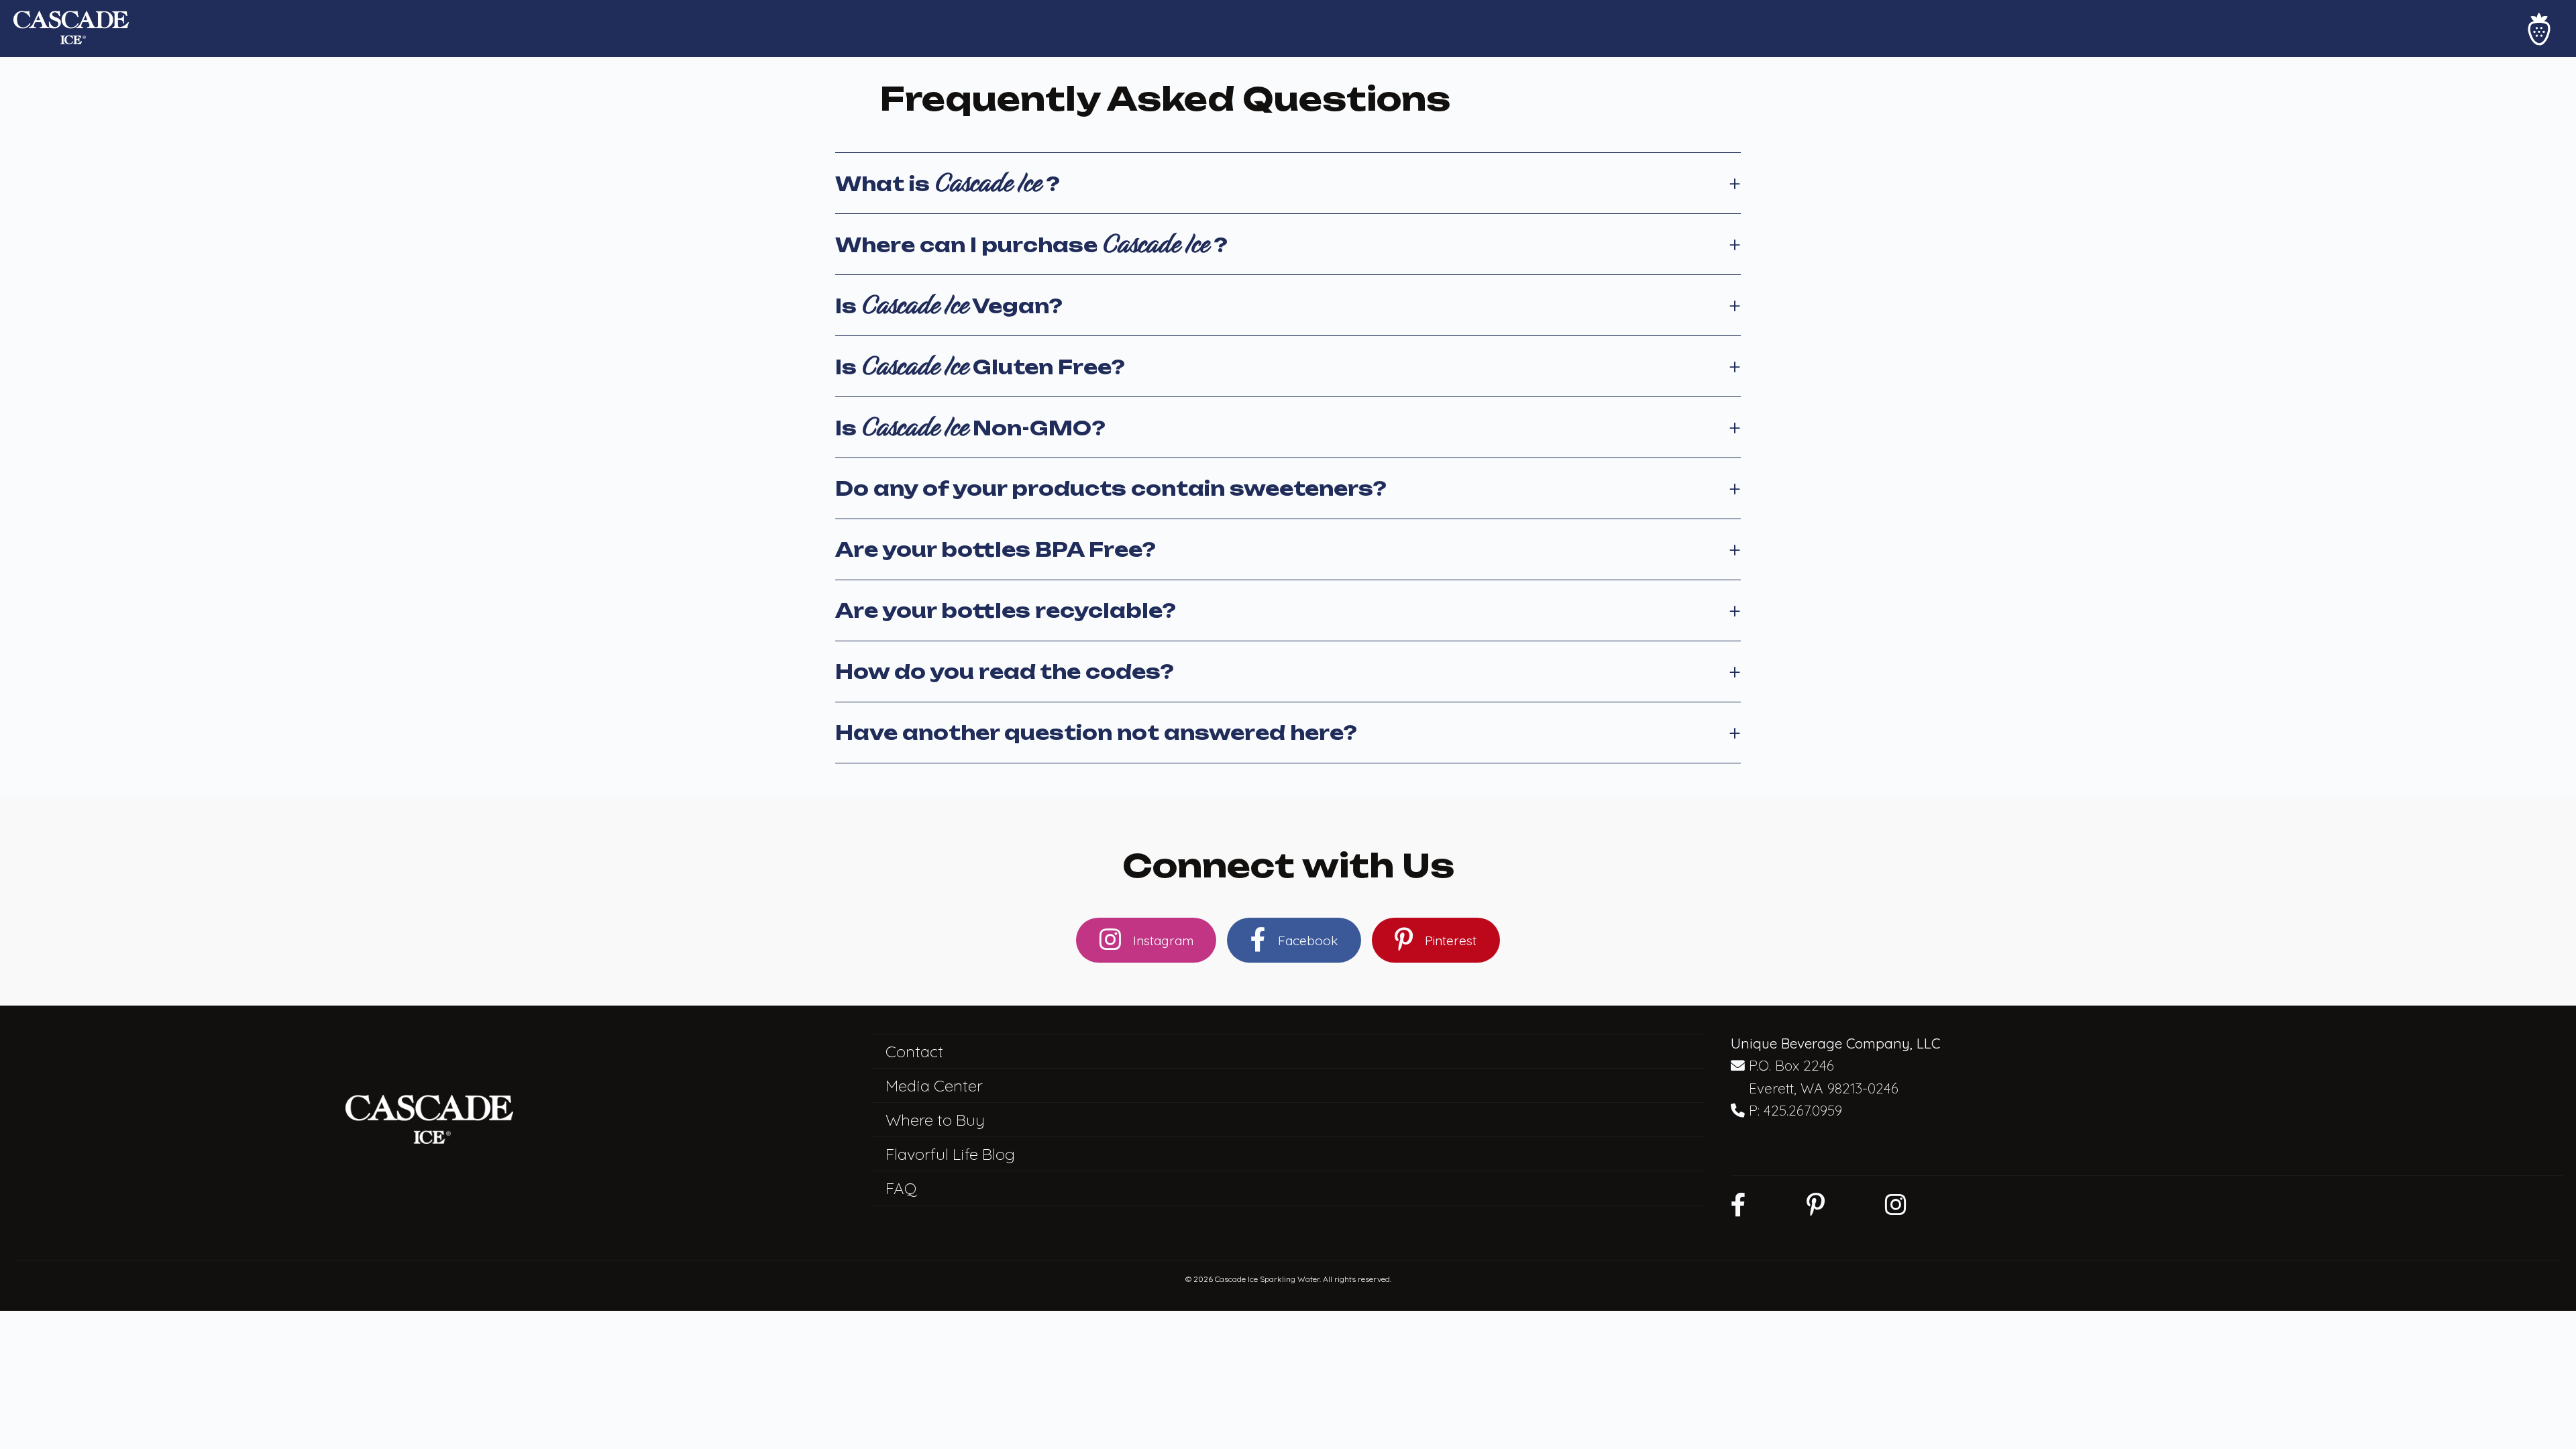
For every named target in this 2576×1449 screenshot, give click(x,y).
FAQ (901, 1188)
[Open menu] (2539, 29)
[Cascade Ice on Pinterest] (1816, 1204)
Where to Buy (935, 1120)
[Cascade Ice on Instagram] (1896, 1204)
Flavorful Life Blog (950, 1154)
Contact (914, 1051)
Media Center (934, 1085)
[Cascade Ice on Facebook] (1738, 1204)
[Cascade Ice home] (71, 29)
